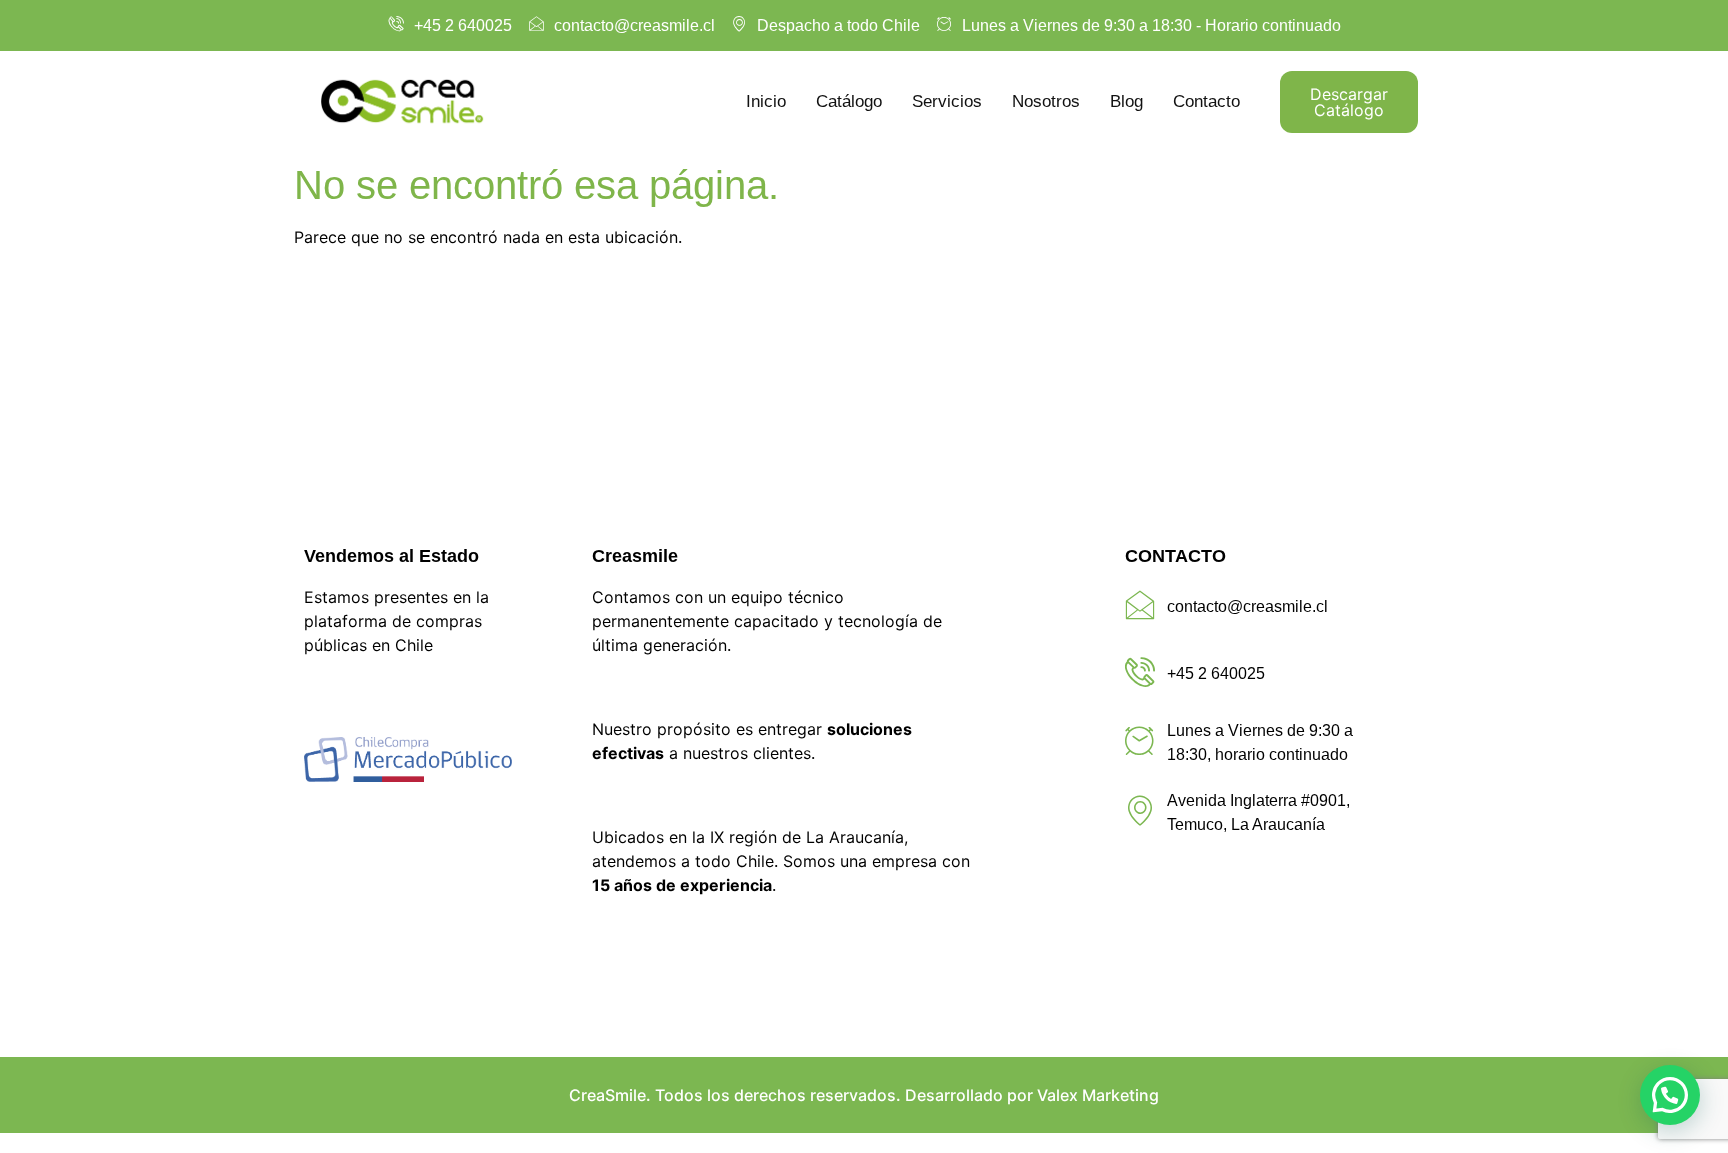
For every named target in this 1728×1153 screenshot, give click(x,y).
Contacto (1206, 101)
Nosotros (1046, 101)
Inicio (766, 101)
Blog (1126, 101)
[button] (1670, 1095)
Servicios (947, 101)
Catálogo (849, 101)
